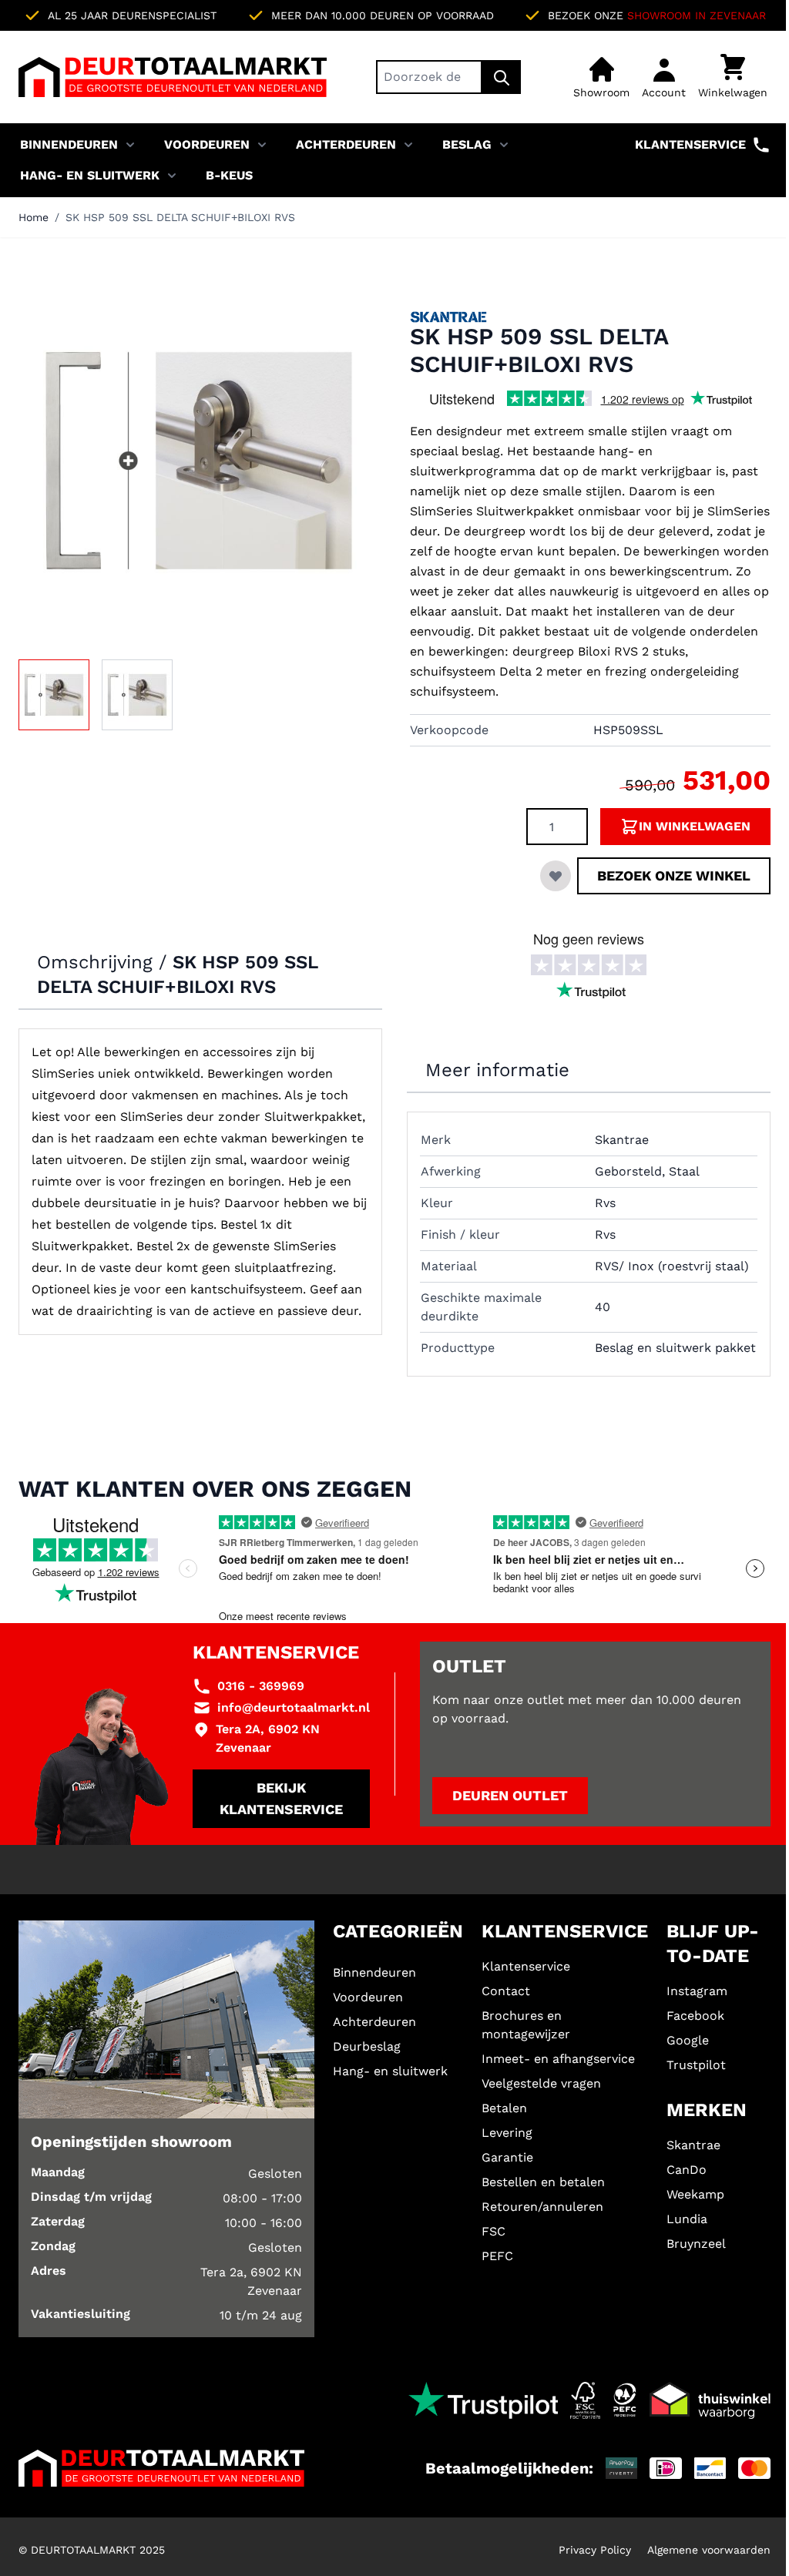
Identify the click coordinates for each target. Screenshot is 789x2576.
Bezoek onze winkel (674, 875)
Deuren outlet (510, 1795)
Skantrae (693, 2145)
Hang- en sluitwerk (90, 175)
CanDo (687, 2170)
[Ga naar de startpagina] (173, 77)
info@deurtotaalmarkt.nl (294, 1707)
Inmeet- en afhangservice (558, 2059)
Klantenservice (690, 144)
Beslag (467, 144)
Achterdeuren (346, 144)
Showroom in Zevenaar (697, 15)
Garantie (507, 2157)
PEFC (497, 2256)
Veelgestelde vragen (541, 2083)
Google (688, 2040)
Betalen (504, 2108)
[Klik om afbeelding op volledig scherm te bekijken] (199, 461)
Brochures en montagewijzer (526, 2025)
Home (34, 217)
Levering (507, 2133)
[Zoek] (502, 77)
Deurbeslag (367, 2046)
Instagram (697, 1991)
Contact (506, 1991)
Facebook (695, 2016)
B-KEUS (229, 175)
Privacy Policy (595, 2550)
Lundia (687, 2219)
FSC (494, 2231)
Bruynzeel (696, 2244)
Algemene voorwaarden (709, 2550)
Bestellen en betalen (543, 2182)
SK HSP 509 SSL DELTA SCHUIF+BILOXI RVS (180, 217)
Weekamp (695, 2194)
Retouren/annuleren (542, 2207)
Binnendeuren (69, 144)
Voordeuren (207, 144)
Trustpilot (696, 2065)
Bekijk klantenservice (281, 1798)
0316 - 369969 (261, 1686)
